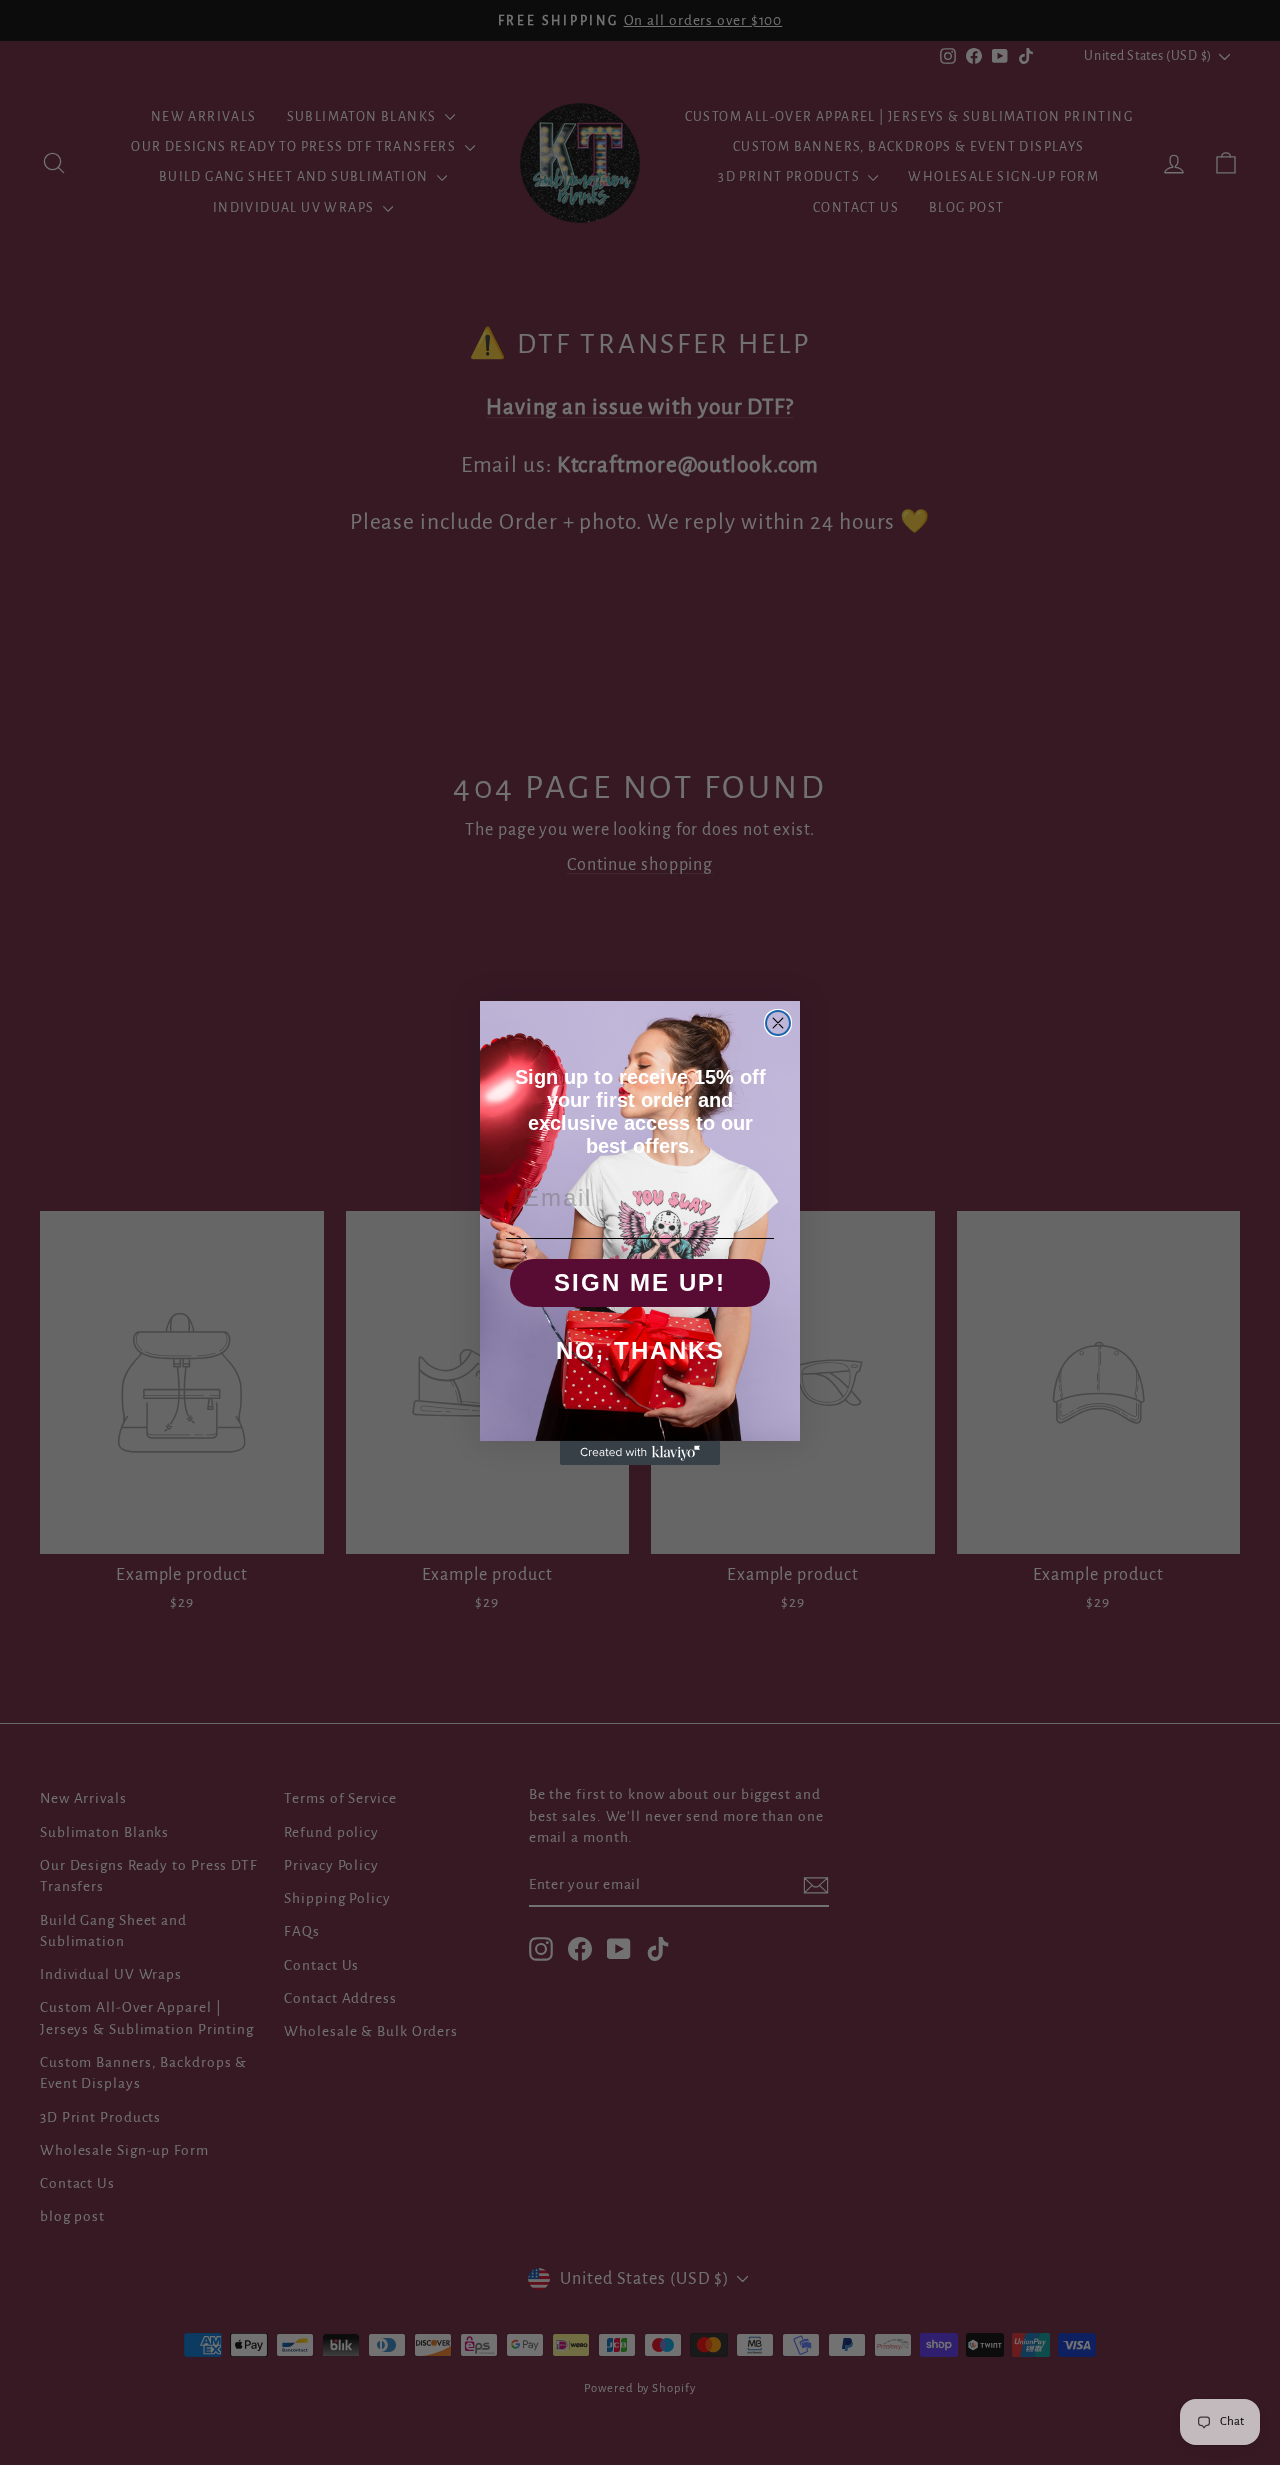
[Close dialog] (778, 1023)
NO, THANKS (640, 1350)
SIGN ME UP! (640, 1282)
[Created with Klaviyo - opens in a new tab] (640, 1453)
